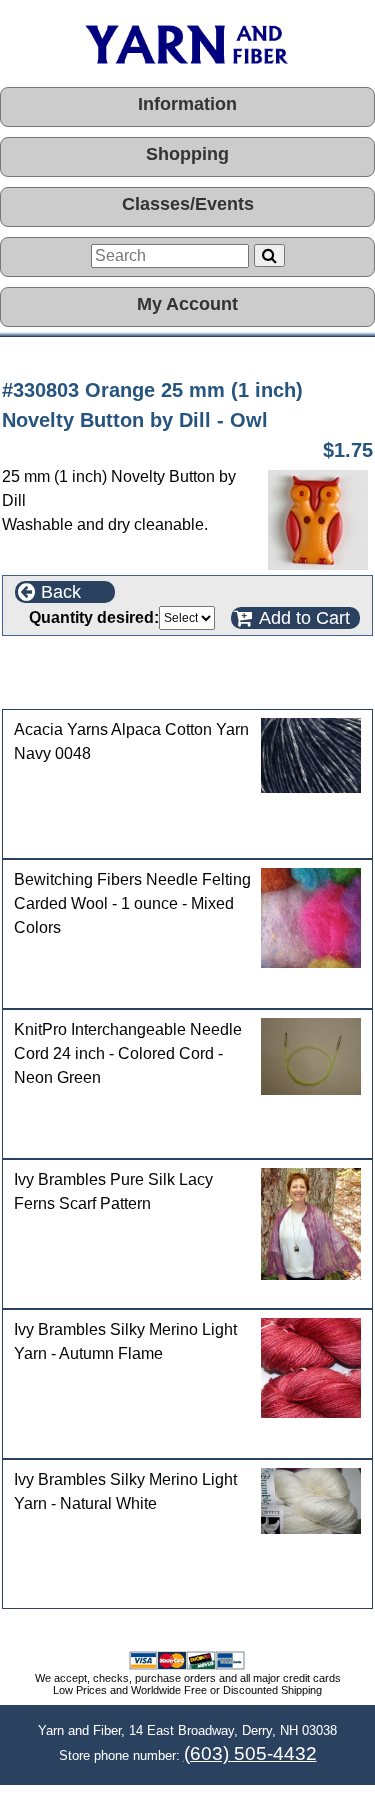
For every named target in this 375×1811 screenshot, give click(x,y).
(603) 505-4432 (250, 1753)
